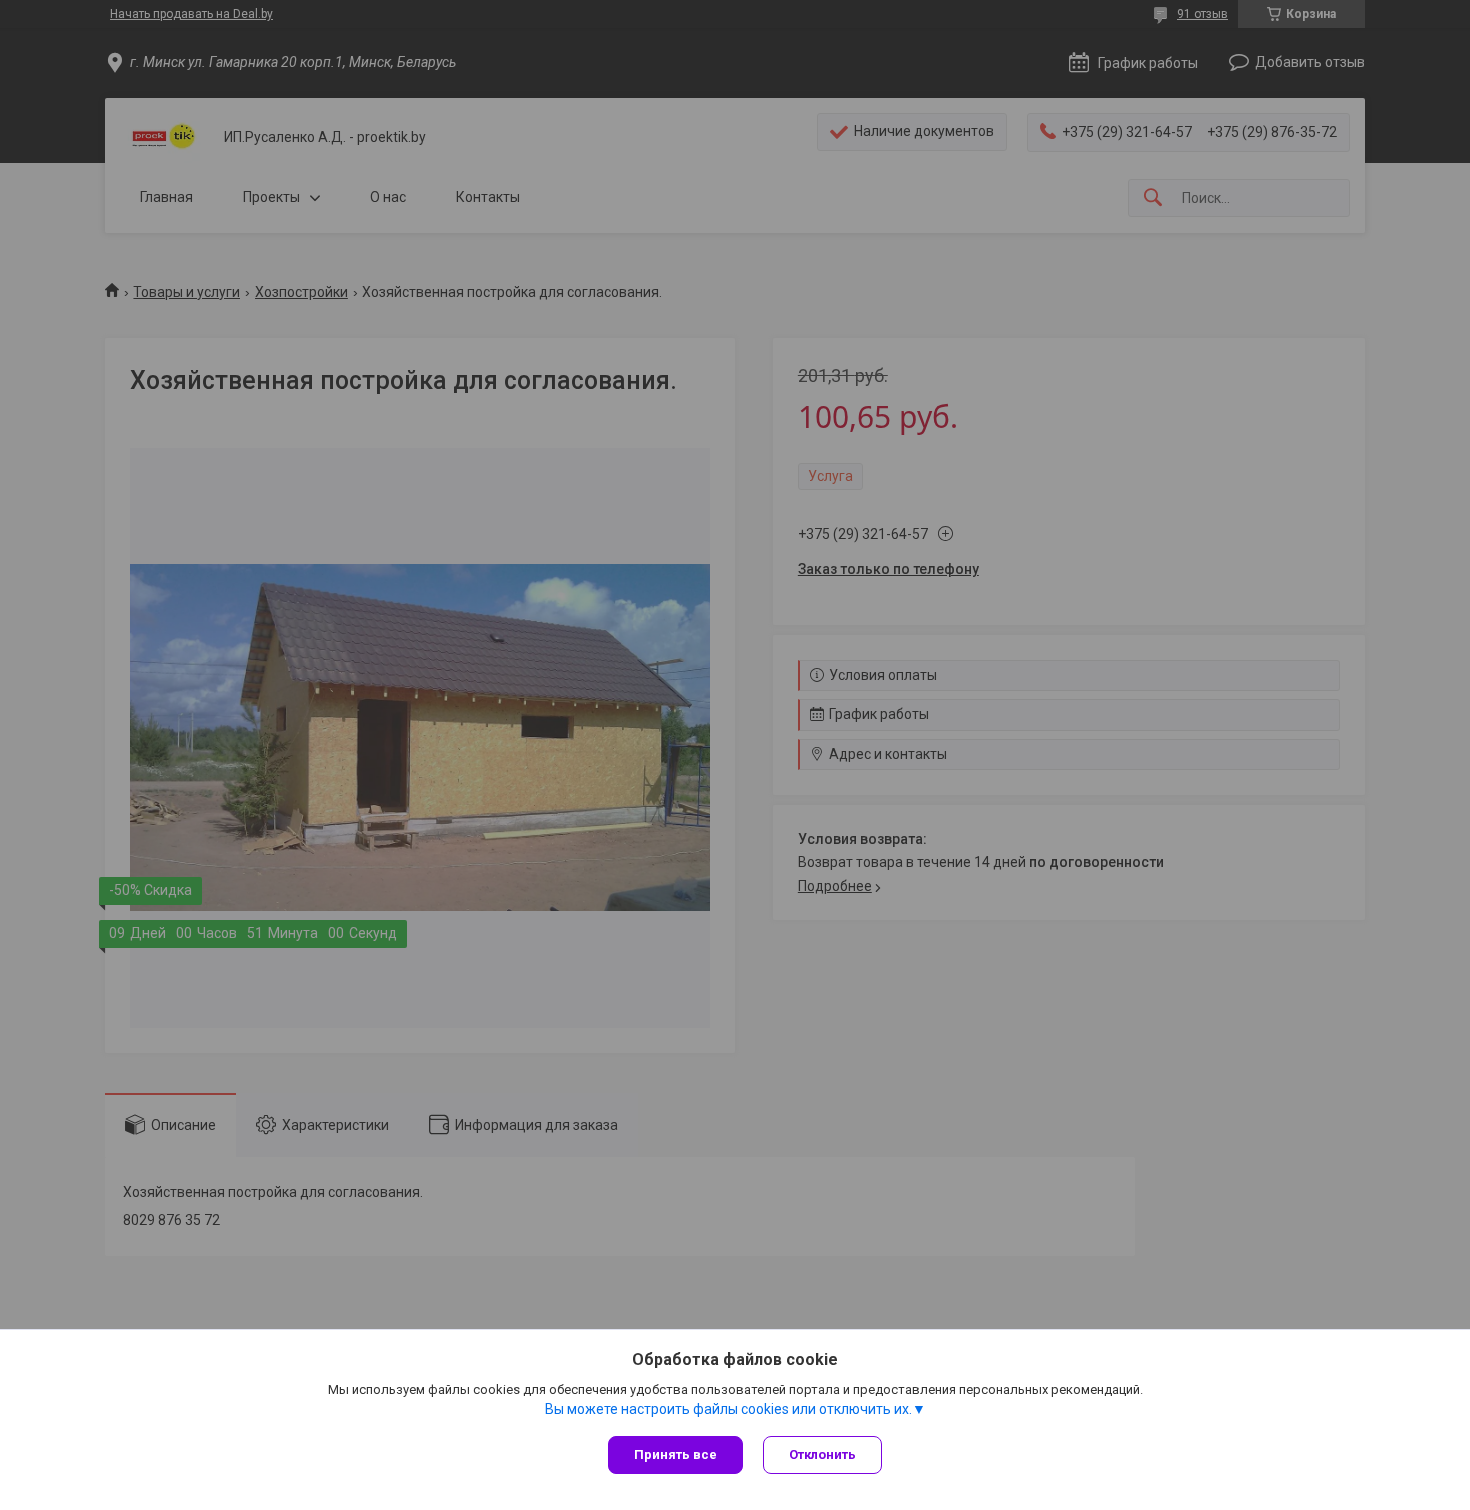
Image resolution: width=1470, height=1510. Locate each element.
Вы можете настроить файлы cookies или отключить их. (728, 1409)
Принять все (675, 1454)
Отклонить (822, 1454)
